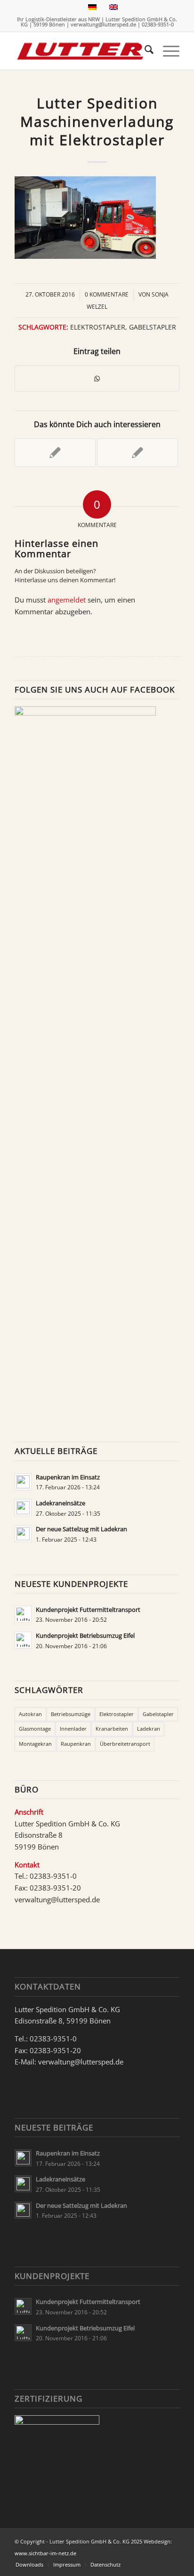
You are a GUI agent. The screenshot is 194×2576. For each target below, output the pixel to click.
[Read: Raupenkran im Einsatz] (23, 1482)
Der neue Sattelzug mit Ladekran (81, 1529)
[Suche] (144, 51)
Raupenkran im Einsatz (68, 1477)
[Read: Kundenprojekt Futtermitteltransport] (23, 1614)
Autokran (30, 1714)
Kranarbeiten (112, 1729)
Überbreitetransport (125, 1744)
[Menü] (166, 51)
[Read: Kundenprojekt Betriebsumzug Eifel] (23, 1640)
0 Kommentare (107, 294)
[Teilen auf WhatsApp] (97, 379)
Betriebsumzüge (71, 1714)
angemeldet (67, 600)
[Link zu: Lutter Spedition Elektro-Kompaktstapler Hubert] (137, 453)
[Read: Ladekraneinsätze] (23, 1508)
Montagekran (35, 1744)
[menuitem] (144, 51)
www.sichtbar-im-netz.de (45, 2553)
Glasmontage (35, 1729)
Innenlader (73, 1729)
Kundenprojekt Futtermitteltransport (88, 1610)
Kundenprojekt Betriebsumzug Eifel (85, 1635)
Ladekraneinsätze (61, 1503)
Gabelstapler (153, 327)
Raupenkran (76, 1744)
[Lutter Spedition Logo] (81, 51)
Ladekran (149, 1729)
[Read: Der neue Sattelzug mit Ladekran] (23, 1534)
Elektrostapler (98, 327)
